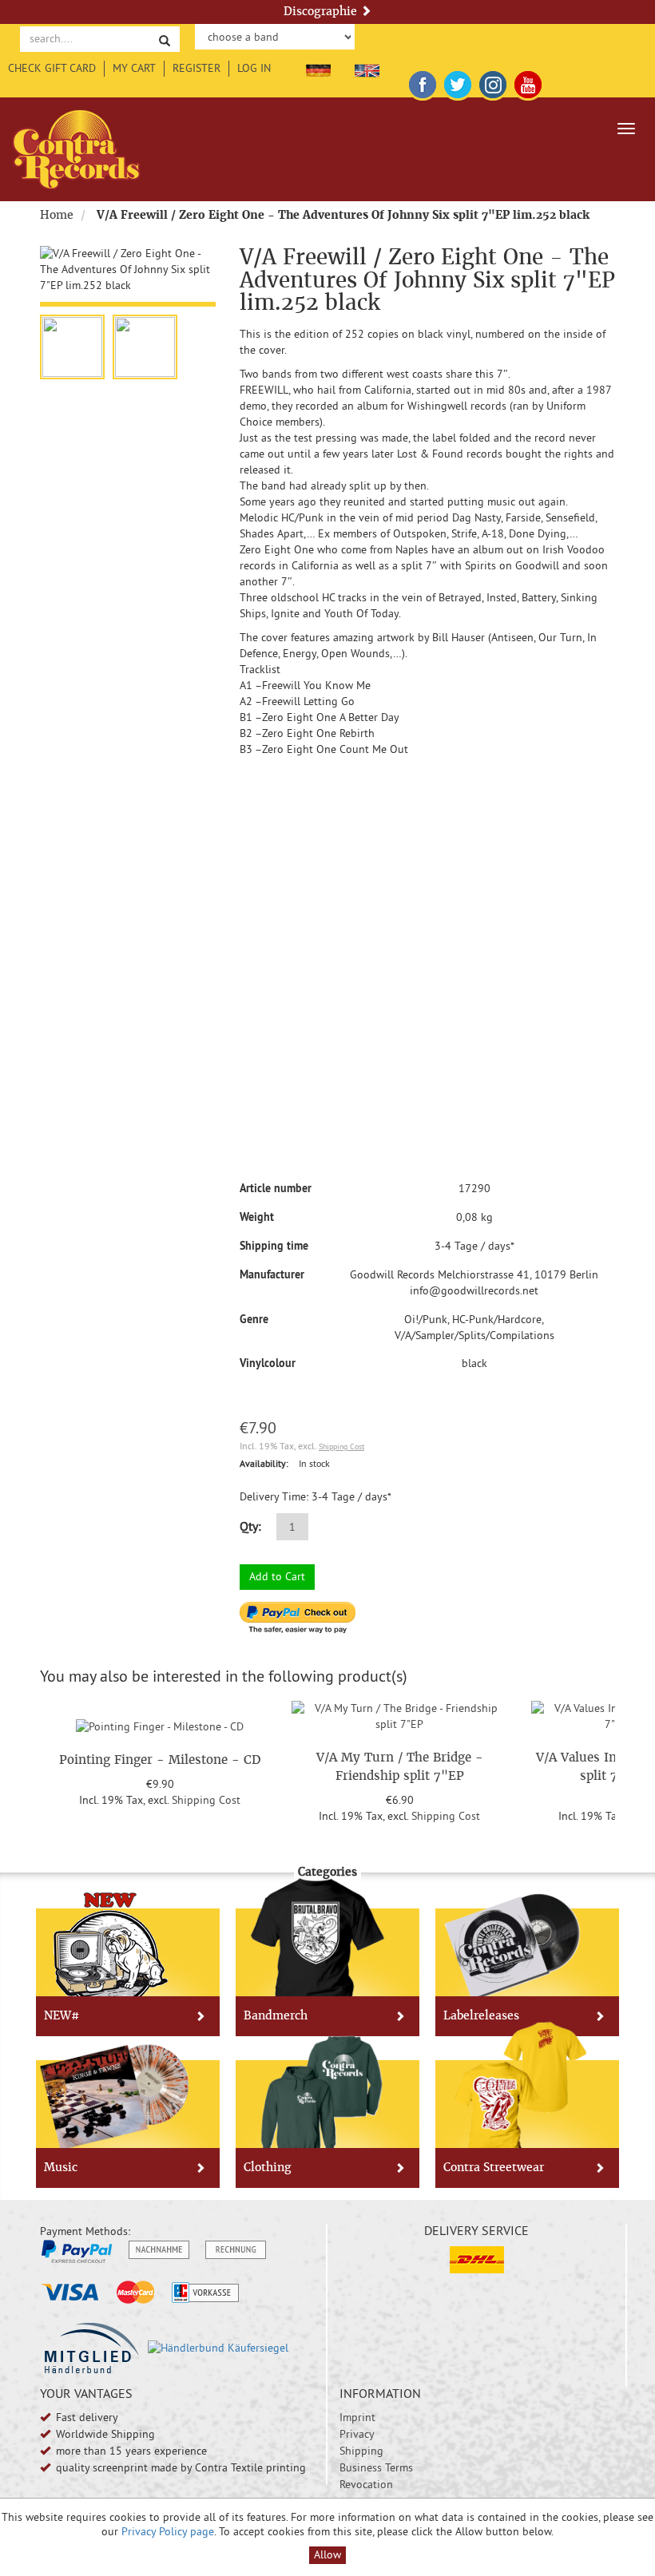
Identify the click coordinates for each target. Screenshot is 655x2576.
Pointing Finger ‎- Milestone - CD (160, 1760)
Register (196, 68)
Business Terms (376, 2467)
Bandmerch (276, 2015)
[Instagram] (493, 81)
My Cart (134, 68)
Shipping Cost (341, 1447)
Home (57, 215)
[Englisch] (367, 68)
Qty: (250, 1526)
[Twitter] (458, 81)
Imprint (357, 2417)
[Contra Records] (76, 149)
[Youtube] (528, 81)
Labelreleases (481, 2015)
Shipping (361, 2451)
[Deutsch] (318, 68)
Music (61, 2167)
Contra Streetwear (494, 2167)
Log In (254, 68)
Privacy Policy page (168, 2531)
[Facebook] (423, 81)
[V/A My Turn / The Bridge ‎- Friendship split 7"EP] (399, 1714)
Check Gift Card (52, 68)
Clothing (268, 2167)
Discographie (322, 11)
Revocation (366, 2484)
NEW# (62, 2015)
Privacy (357, 2434)
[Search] (165, 40)
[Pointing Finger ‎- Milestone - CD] (160, 1724)
